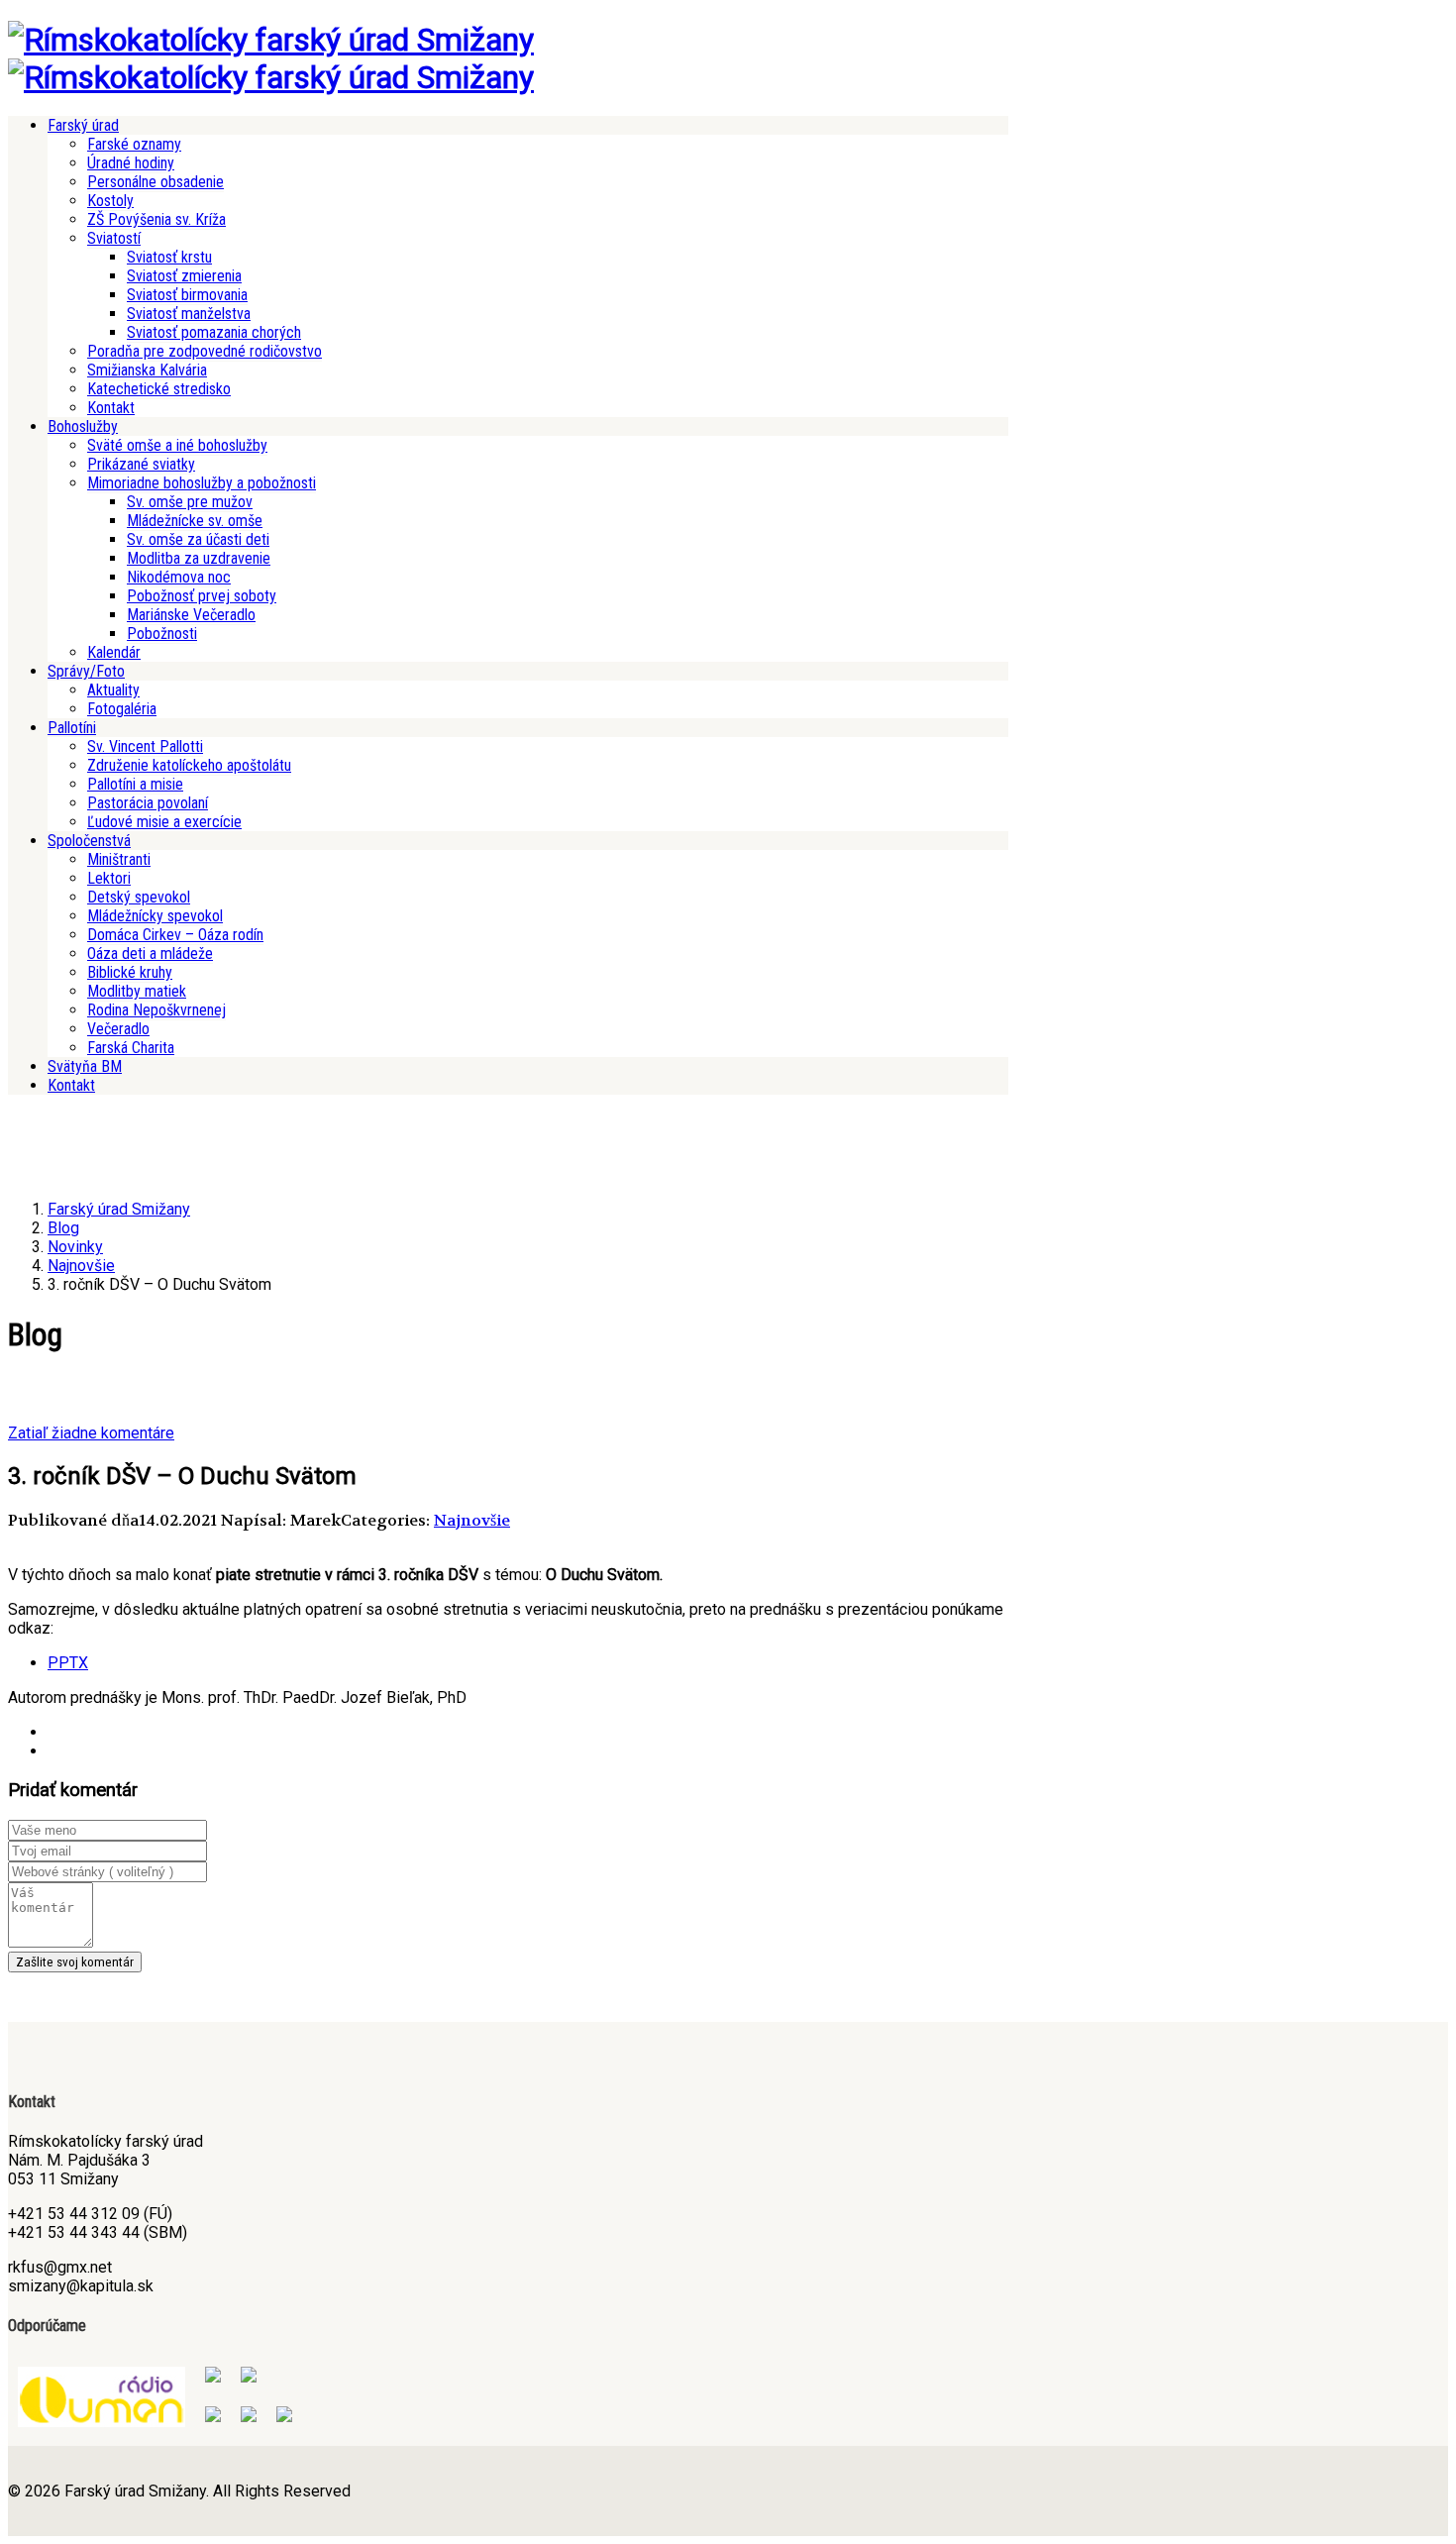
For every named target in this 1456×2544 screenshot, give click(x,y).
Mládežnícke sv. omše (195, 521)
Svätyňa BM (85, 1066)
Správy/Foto (86, 671)
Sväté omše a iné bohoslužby (177, 445)
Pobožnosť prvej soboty (202, 596)
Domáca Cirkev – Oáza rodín (175, 935)
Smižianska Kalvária (147, 370)
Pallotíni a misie (135, 784)
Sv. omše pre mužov (190, 502)
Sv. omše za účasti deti (198, 539)
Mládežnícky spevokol (155, 916)
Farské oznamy (134, 144)
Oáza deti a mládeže (150, 954)
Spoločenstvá (89, 841)
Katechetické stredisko (159, 389)
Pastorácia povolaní (148, 803)
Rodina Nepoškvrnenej (156, 1010)
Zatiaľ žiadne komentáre (91, 1433)
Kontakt (111, 408)
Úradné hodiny (131, 163)
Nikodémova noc (179, 577)
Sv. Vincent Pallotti (145, 746)
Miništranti (119, 859)
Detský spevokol (139, 897)
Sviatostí (114, 238)
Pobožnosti (162, 634)
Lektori (109, 878)
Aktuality (113, 690)
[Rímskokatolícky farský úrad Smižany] (271, 40)
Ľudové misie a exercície (164, 822)
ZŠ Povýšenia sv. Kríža (156, 219)
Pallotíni (72, 728)
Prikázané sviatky (141, 464)
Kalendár (114, 652)
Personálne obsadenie (156, 182)
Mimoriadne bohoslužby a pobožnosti (202, 483)
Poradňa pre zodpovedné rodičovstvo (205, 351)
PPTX (68, 1663)
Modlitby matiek (137, 991)
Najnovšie (472, 1520)
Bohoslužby (83, 426)
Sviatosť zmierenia (184, 276)
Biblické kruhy (130, 972)
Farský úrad (83, 125)
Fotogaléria (122, 709)
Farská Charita (131, 1048)
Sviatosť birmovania (187, 295)
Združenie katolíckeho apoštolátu (189, 765)
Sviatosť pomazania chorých (214, 332)
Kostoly (110, 201)
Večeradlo (118, 1029)
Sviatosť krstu (169, 257)
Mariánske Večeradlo (191, 615)
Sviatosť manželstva (189, 314)
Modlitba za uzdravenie (199, 558)
